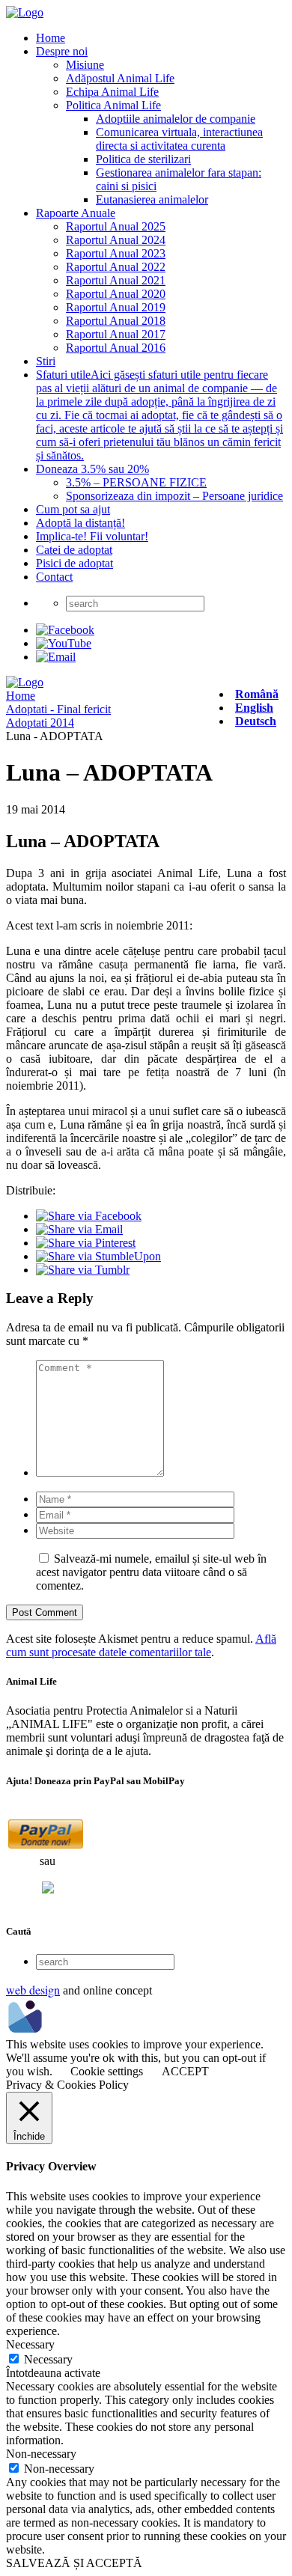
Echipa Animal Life (112, 92)
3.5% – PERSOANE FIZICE (136, 482)
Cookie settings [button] (107, 2071)
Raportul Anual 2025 (116, 226)
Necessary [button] (30, 2344)
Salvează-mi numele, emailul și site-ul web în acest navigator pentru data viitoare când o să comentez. (151, 1572)
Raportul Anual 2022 (116, 267)
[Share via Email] (79, 1229)
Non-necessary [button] (41, 2454)
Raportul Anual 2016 (116, 348)
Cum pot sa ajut (73, 509)
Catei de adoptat (74, 550)
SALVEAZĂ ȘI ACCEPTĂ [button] (74, 2563)
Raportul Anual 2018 (116, 321)
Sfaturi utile (159, 415)
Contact (54, 577)
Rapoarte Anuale (76, 213)
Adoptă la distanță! (80, 523)
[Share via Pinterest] (86, 1243)
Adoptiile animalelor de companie (176, 119)
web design (33, 1990)
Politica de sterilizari (143, 159)
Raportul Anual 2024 (116, 240)
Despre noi (62, 51)
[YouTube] (64, 643)
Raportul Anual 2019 (116, 307)
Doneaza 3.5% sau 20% (92, 469)
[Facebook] (65, 630)
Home (51, 38)
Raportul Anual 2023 (116, 253)
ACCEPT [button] (185, 2071)
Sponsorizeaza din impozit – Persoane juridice (174, 496)
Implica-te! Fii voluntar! (92, 536)
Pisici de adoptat (74, 563)
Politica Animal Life (113, 105)
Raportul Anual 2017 (116, 334)
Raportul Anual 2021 (116, 280)
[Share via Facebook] (89, 1216)
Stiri (46, 361)
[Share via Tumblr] (83, 1270)
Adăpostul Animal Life (120, 78)
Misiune (85, 65)
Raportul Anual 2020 (116, 294)
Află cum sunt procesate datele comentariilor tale (141, 1645)
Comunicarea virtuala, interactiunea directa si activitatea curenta (179, 139)
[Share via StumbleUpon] (98, 1256)
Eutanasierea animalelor (152, 199)
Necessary (48, 2359)
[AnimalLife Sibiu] (25, 12)
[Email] (56, 657)
